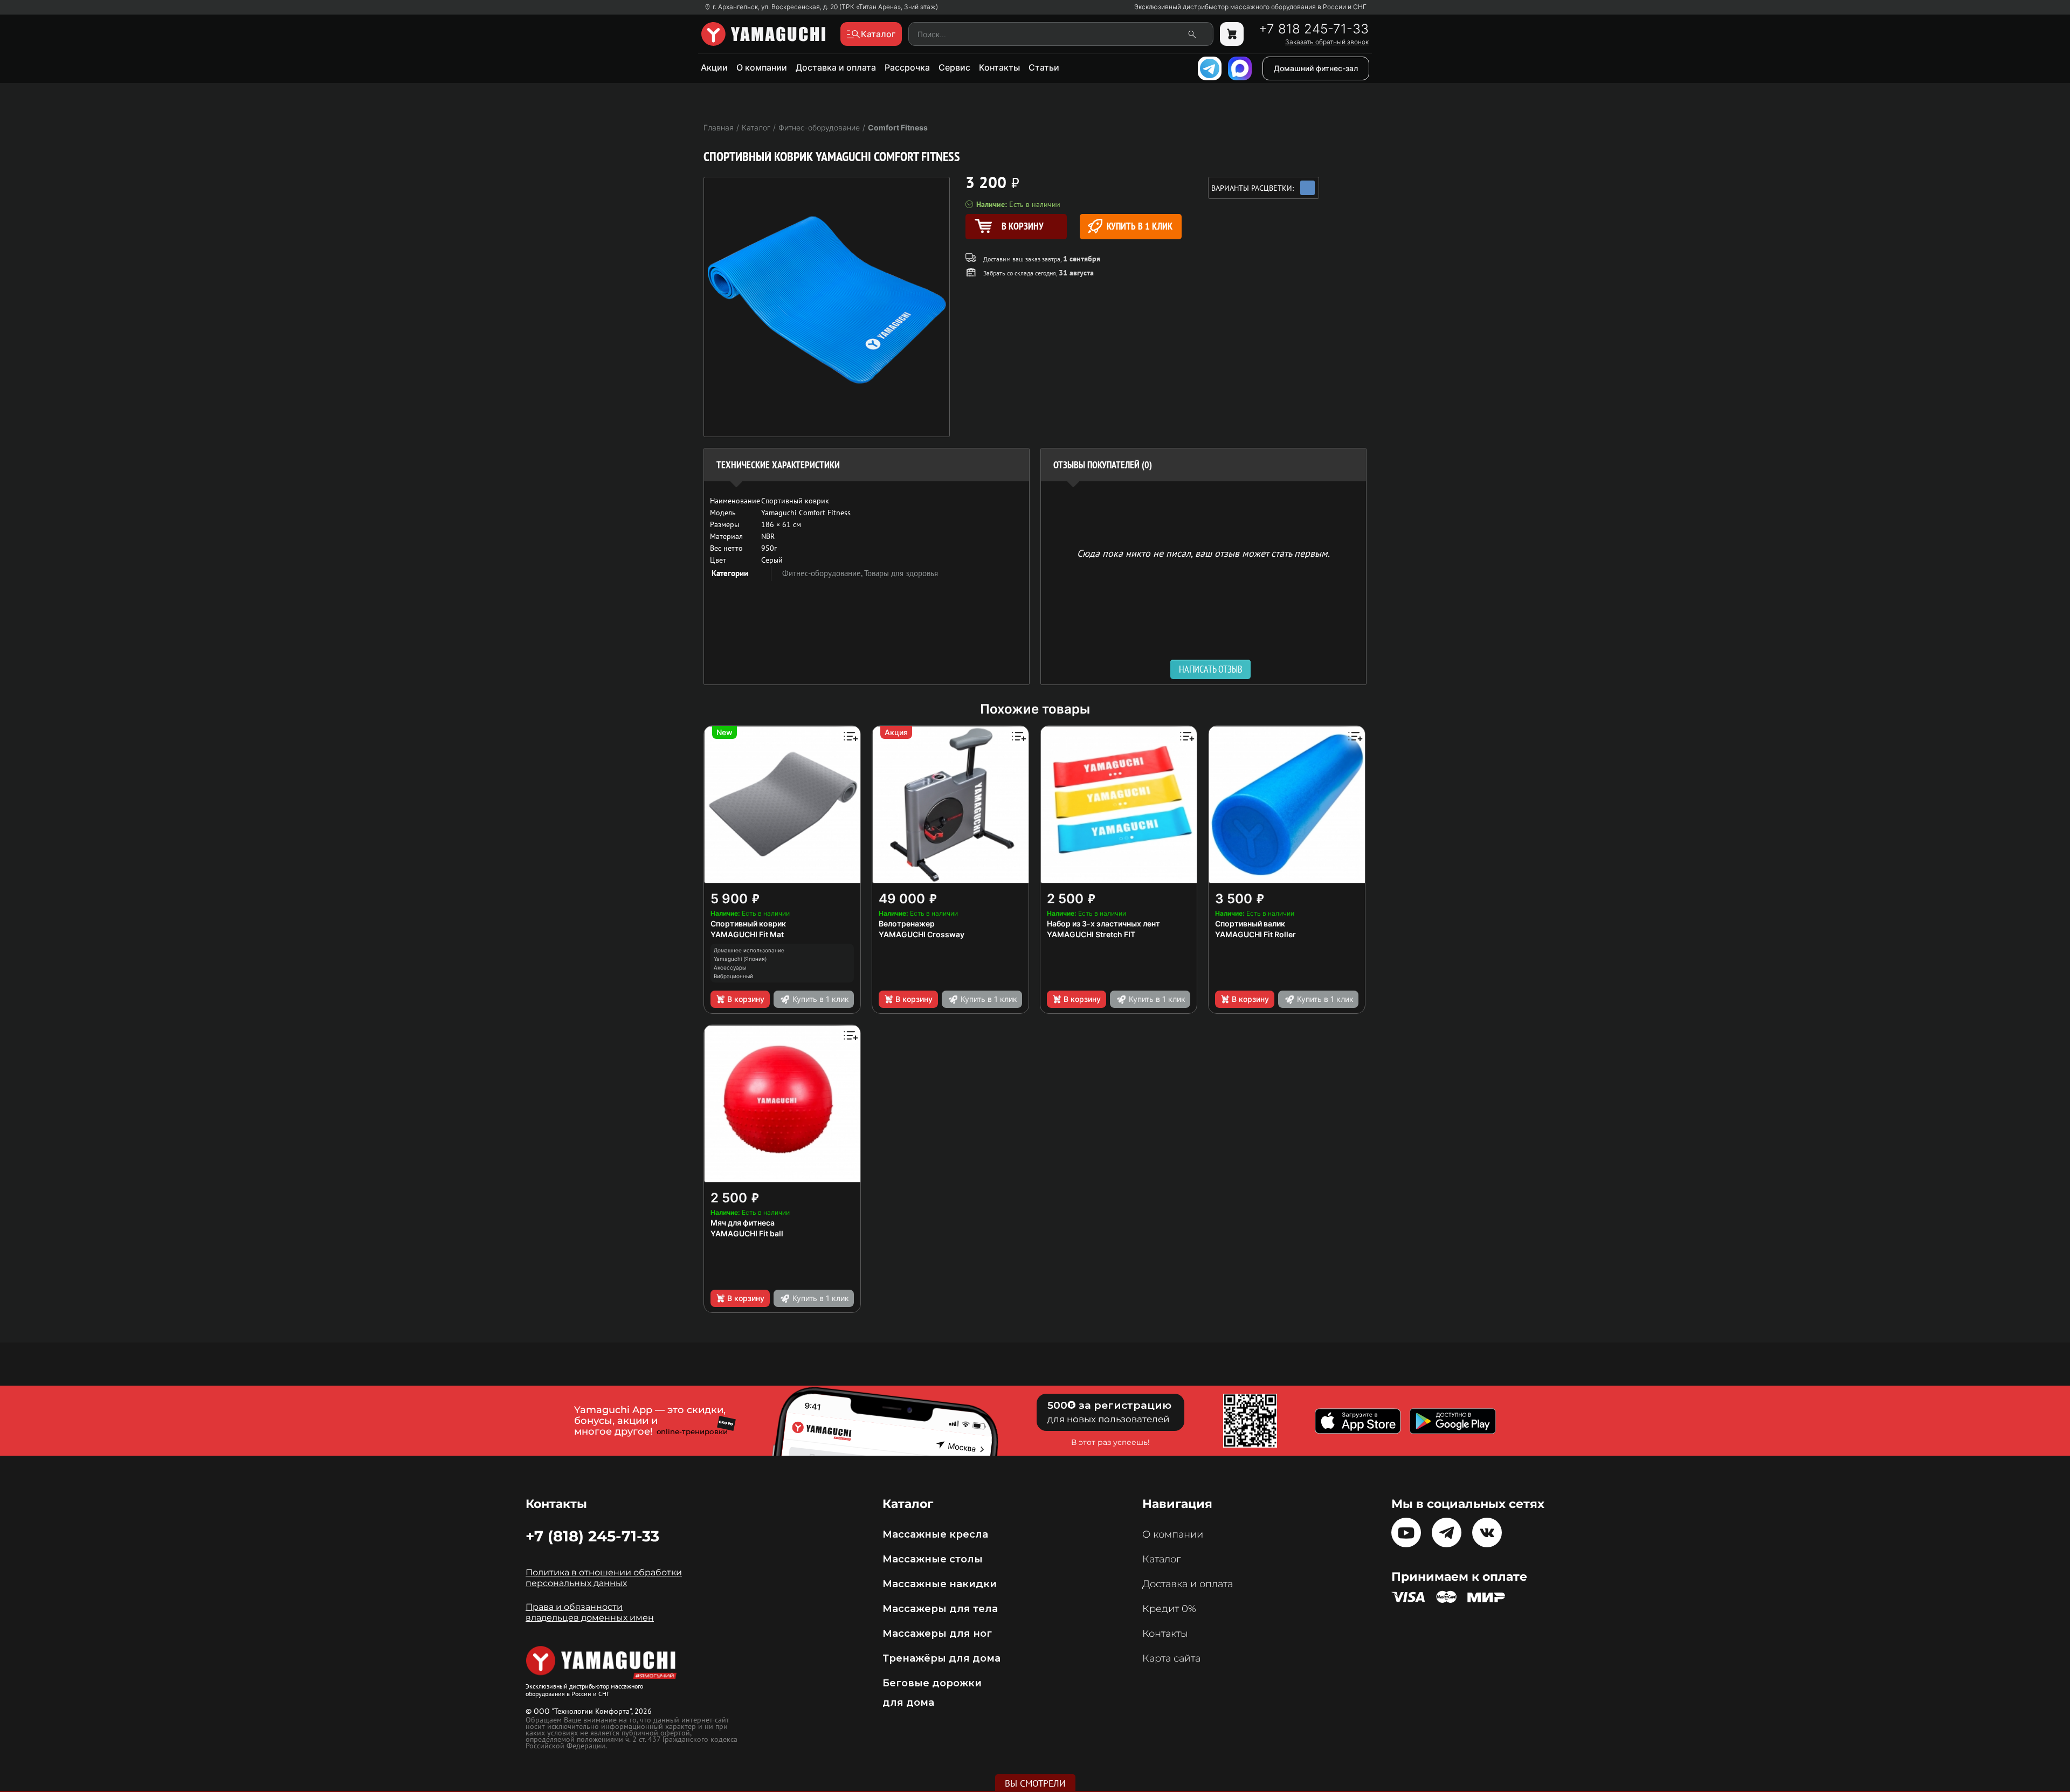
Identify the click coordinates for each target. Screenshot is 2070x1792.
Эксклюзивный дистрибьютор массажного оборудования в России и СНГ (1250, 7)
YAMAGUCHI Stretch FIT (1091, 934)
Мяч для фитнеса (743, 1223)
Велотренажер (907, 923)
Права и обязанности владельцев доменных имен (590, 1612)
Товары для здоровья (901, 573)
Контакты (999, 67)
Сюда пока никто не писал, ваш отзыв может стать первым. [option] (1203, 553)
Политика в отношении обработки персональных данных (604, 1578)
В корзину (746, 999)
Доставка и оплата (836, 67)
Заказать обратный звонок (1327, 42)
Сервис (954, 67)
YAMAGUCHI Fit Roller (1255, 934)
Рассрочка (907, 67)
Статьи (1044, 67)
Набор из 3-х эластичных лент (1103, 923)
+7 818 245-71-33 (1314, 29)
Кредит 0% (1169, 1609)
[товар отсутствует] (1232, 34)
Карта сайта (1171, 1658)
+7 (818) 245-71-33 (592, 1536)
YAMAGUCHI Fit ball (747, 1233)
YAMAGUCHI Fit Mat (747, 934)
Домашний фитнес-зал (1316, 68)
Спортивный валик (1250, 923)
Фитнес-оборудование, (823, 573)
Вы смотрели (1035, 1783)
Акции (714, 67)
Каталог (1161, 1559)
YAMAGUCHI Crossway (922, 934)
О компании (762, 67)
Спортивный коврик (748, 923)
